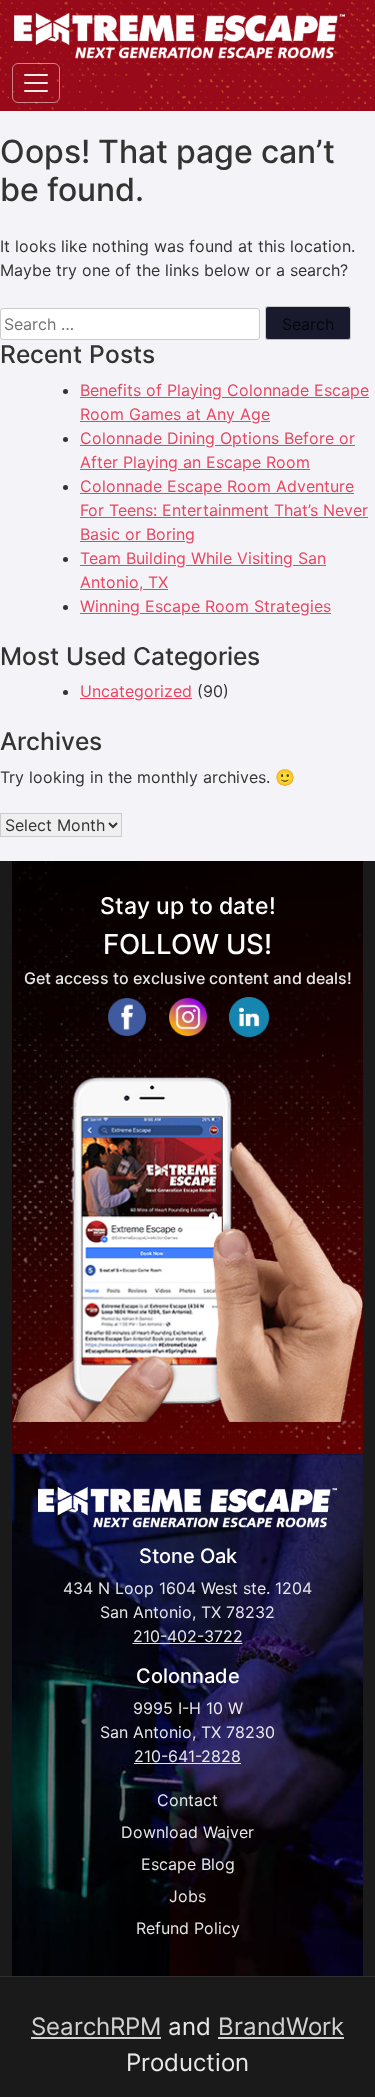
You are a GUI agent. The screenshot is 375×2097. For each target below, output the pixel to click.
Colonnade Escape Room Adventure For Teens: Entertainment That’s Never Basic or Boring (224, 510)
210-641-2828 (187, 1756)
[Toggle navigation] (36, 83)
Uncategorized (136, 691)
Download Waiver (187, 1832)
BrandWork (281, 2026)
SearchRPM (96, 2026)
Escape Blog (188, 1864)
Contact (187, 1800)
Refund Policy (188, 1928)
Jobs (187, 1896)
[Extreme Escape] (179, 35)
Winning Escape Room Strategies (205, 606)
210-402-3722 (188, 1636)
